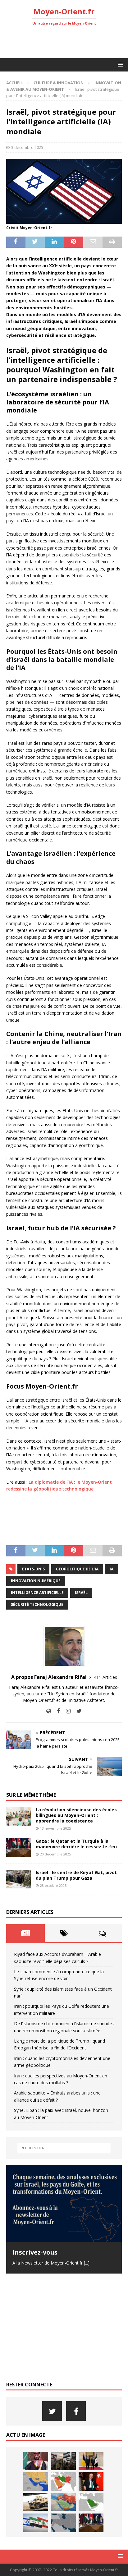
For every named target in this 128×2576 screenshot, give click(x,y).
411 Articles (105, 1677)
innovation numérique (36, 1581)
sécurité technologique (37, 1604)
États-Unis (33, 1569)
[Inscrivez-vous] (64, 2204)
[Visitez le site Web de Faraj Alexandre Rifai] (49, 1711)
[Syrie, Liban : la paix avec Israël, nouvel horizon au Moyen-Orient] (36, 2523)
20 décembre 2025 (55, 1854)
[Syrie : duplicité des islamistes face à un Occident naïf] (91, 2461)
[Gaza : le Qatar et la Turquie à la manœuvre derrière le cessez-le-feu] (19, 1848)
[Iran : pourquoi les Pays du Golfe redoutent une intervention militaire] (36, 2482)
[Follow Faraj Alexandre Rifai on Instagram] (66, 1711)
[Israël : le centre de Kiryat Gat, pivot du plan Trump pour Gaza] (19, 1879)
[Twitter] (52, 2411)
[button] (119, 65)
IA (112, 1569)
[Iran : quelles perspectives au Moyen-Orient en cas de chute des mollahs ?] (63, 2502)
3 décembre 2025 (27, 147)
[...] (87, 2263)
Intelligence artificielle (37, 1593)
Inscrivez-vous (35, 2252)
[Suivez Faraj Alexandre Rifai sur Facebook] (56, 1711)
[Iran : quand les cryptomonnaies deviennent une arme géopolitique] (36, 2502)
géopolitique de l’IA (77, 1569)
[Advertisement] (67, 42)
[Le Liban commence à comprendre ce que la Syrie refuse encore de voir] (63, 2461)
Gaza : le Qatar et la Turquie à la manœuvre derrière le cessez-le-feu (76, 1844)
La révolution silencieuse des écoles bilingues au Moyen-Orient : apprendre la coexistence (76, 1815)
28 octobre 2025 (53, 1885)
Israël (81, 1593)
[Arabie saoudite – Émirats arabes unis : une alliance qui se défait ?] (91, 2502)
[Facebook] (76, 2411)
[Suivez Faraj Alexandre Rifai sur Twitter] (77, 1711)
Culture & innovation (59, 83)
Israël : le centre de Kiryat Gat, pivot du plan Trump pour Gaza (76, 1875)
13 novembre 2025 (55, 1828)
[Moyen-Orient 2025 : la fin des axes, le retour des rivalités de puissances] (63, 2523)
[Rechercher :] (64, 2148)
